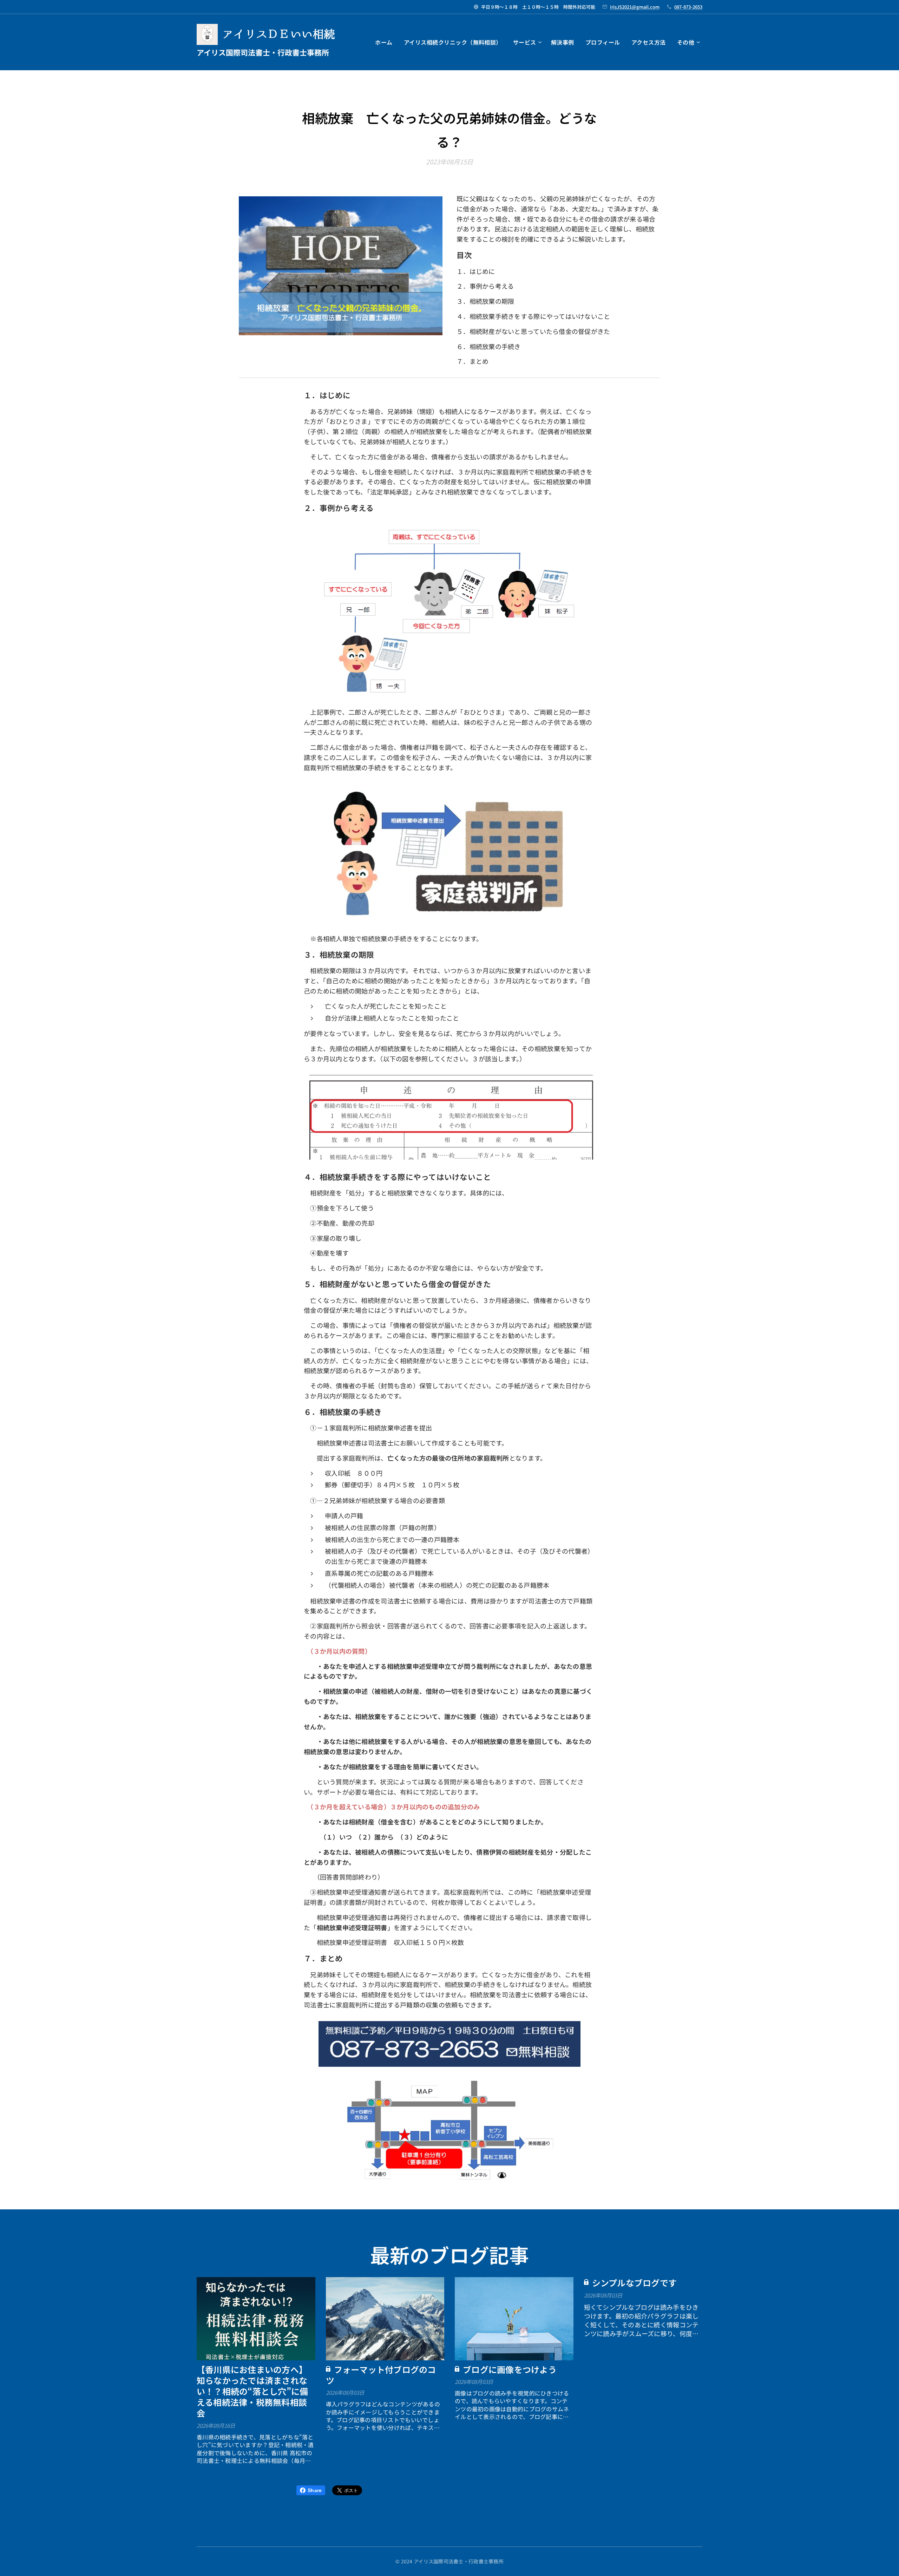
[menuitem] (386, 42)
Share (315, 2490)
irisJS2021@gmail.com (635, 7)
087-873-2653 (688, 7)
